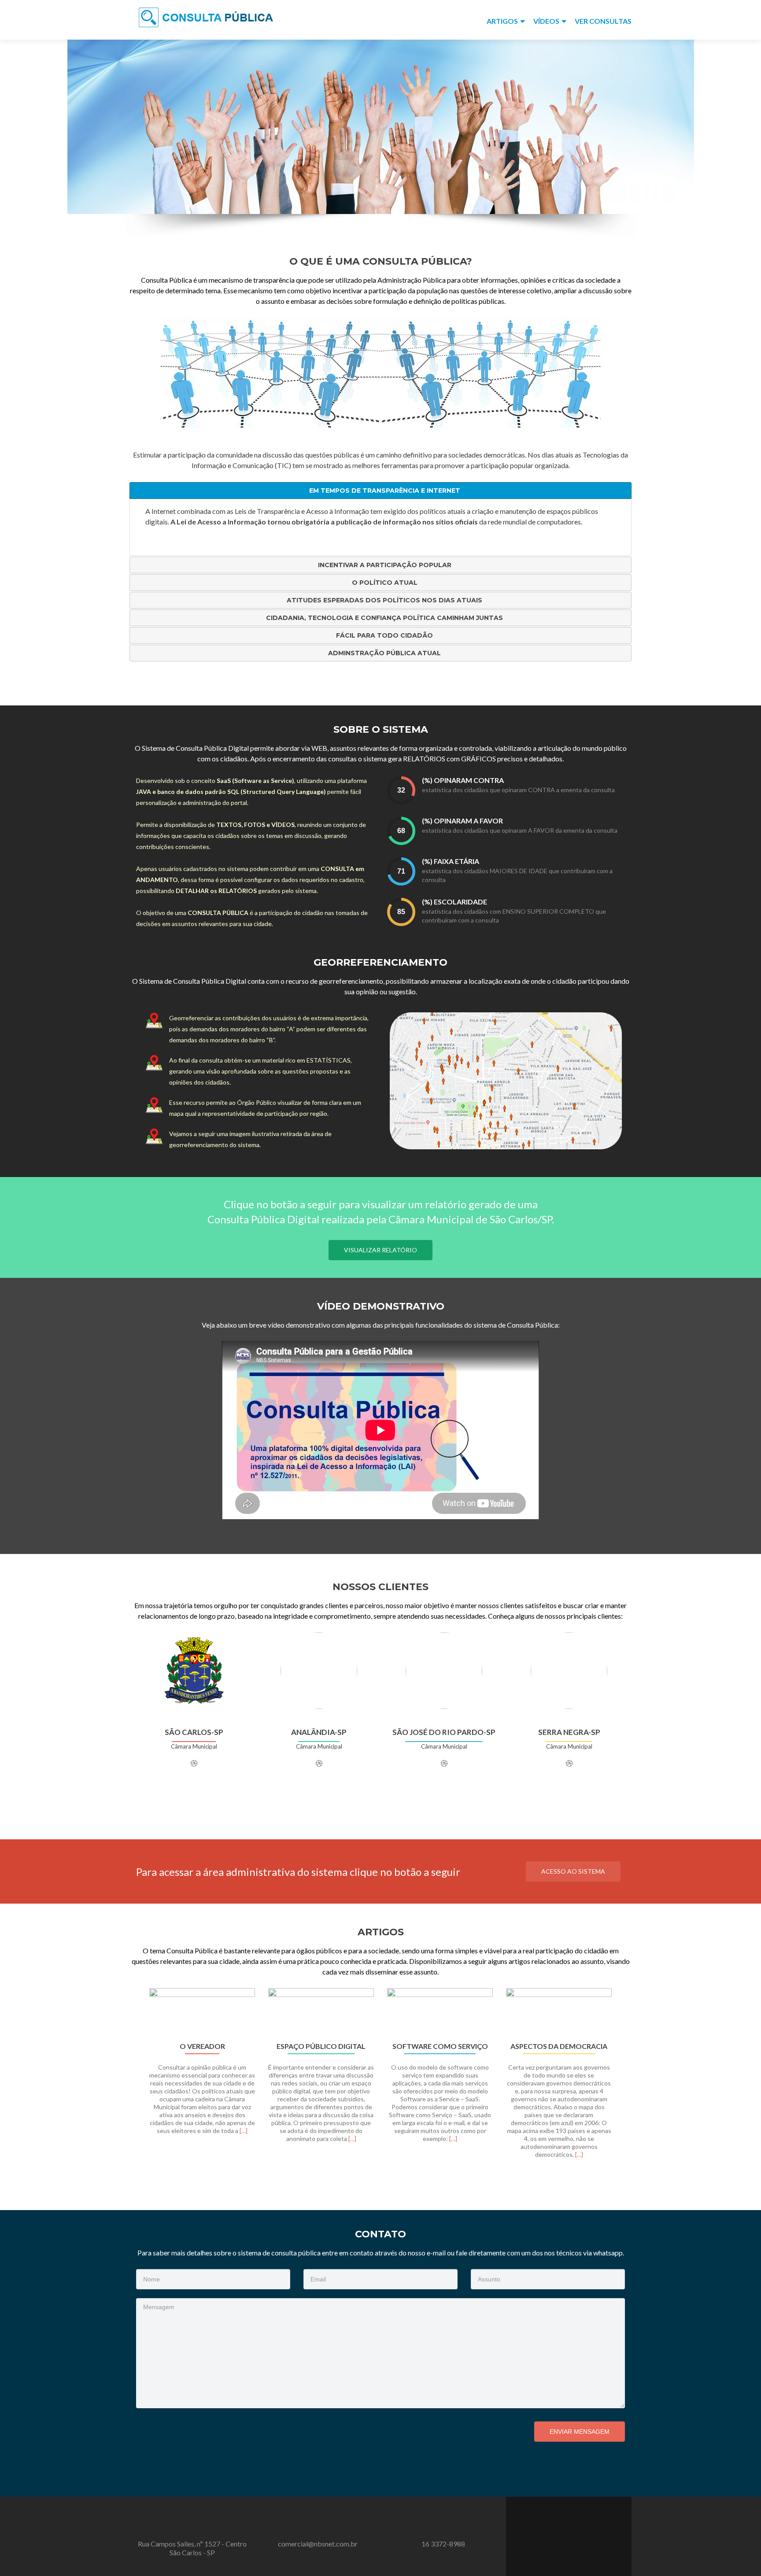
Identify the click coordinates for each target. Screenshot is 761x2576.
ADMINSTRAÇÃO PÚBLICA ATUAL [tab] (384, 653)
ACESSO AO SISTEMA (573, 1871)
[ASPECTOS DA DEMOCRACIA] (559, 2012)
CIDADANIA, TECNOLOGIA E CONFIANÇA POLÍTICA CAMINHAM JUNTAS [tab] (384, 618)
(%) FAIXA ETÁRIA (451, 861)
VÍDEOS (546, 21)
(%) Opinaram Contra (463, 780)
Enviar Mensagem (580, 2432)
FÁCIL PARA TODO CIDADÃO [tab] (384, 635)
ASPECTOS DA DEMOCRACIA (559, 2046)
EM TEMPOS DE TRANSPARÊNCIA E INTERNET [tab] (385, 491)
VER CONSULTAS (603, 21)
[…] (244, 2131)
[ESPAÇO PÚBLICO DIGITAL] (321, 2012)
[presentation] (401, 790)
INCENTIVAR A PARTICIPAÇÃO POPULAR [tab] (385, 565)
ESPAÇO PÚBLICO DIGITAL (321, 2046)
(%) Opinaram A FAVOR (462, 821)
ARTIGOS (502, 21)
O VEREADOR (202, 2046)
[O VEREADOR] (202, 2012)
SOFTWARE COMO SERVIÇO (440, 2046)
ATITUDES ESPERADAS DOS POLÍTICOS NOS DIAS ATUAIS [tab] (384, 600)
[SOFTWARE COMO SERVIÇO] (440, 2012)
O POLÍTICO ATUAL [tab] (385, 583)
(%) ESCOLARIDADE (454, 902)
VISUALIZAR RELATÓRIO (380, 1250)
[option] (380, 2078)
